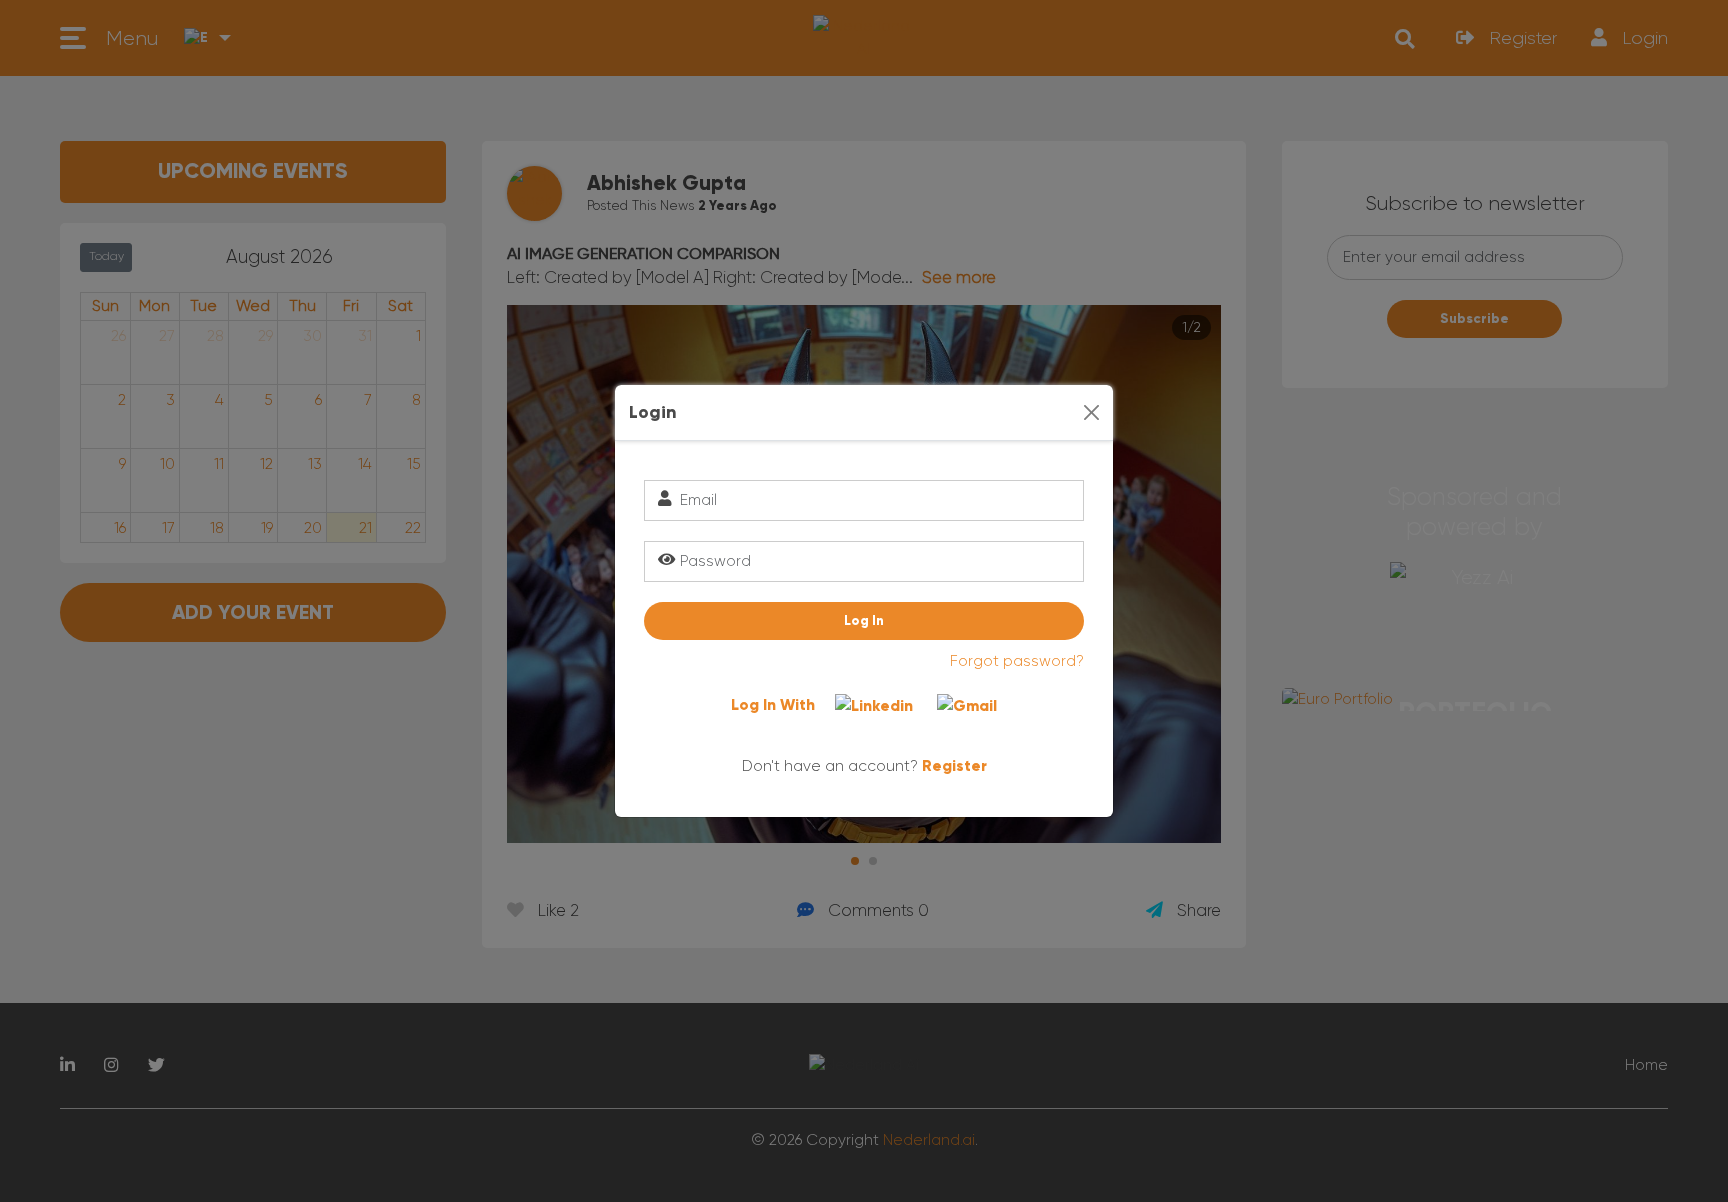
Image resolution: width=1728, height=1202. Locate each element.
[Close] (1091, 412)
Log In (864, 620)
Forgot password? (1017, 661)
